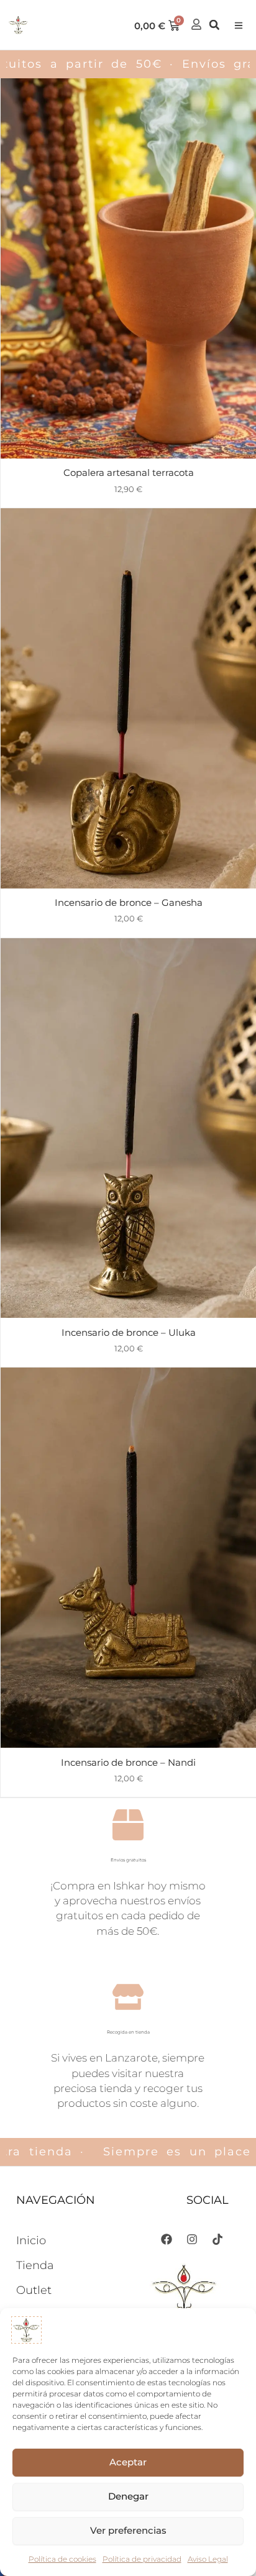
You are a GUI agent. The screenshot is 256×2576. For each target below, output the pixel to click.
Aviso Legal (208, 2559)
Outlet (34, 2290)
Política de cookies (62, 2559)
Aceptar (128, 2462)
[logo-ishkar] (18, 25)
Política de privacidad (142, 2559)
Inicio (31, 2240)
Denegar (128, 2496)
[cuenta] (196, 24)
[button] (237, 26)
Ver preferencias (128, 2530)
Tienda (35, 2265)
